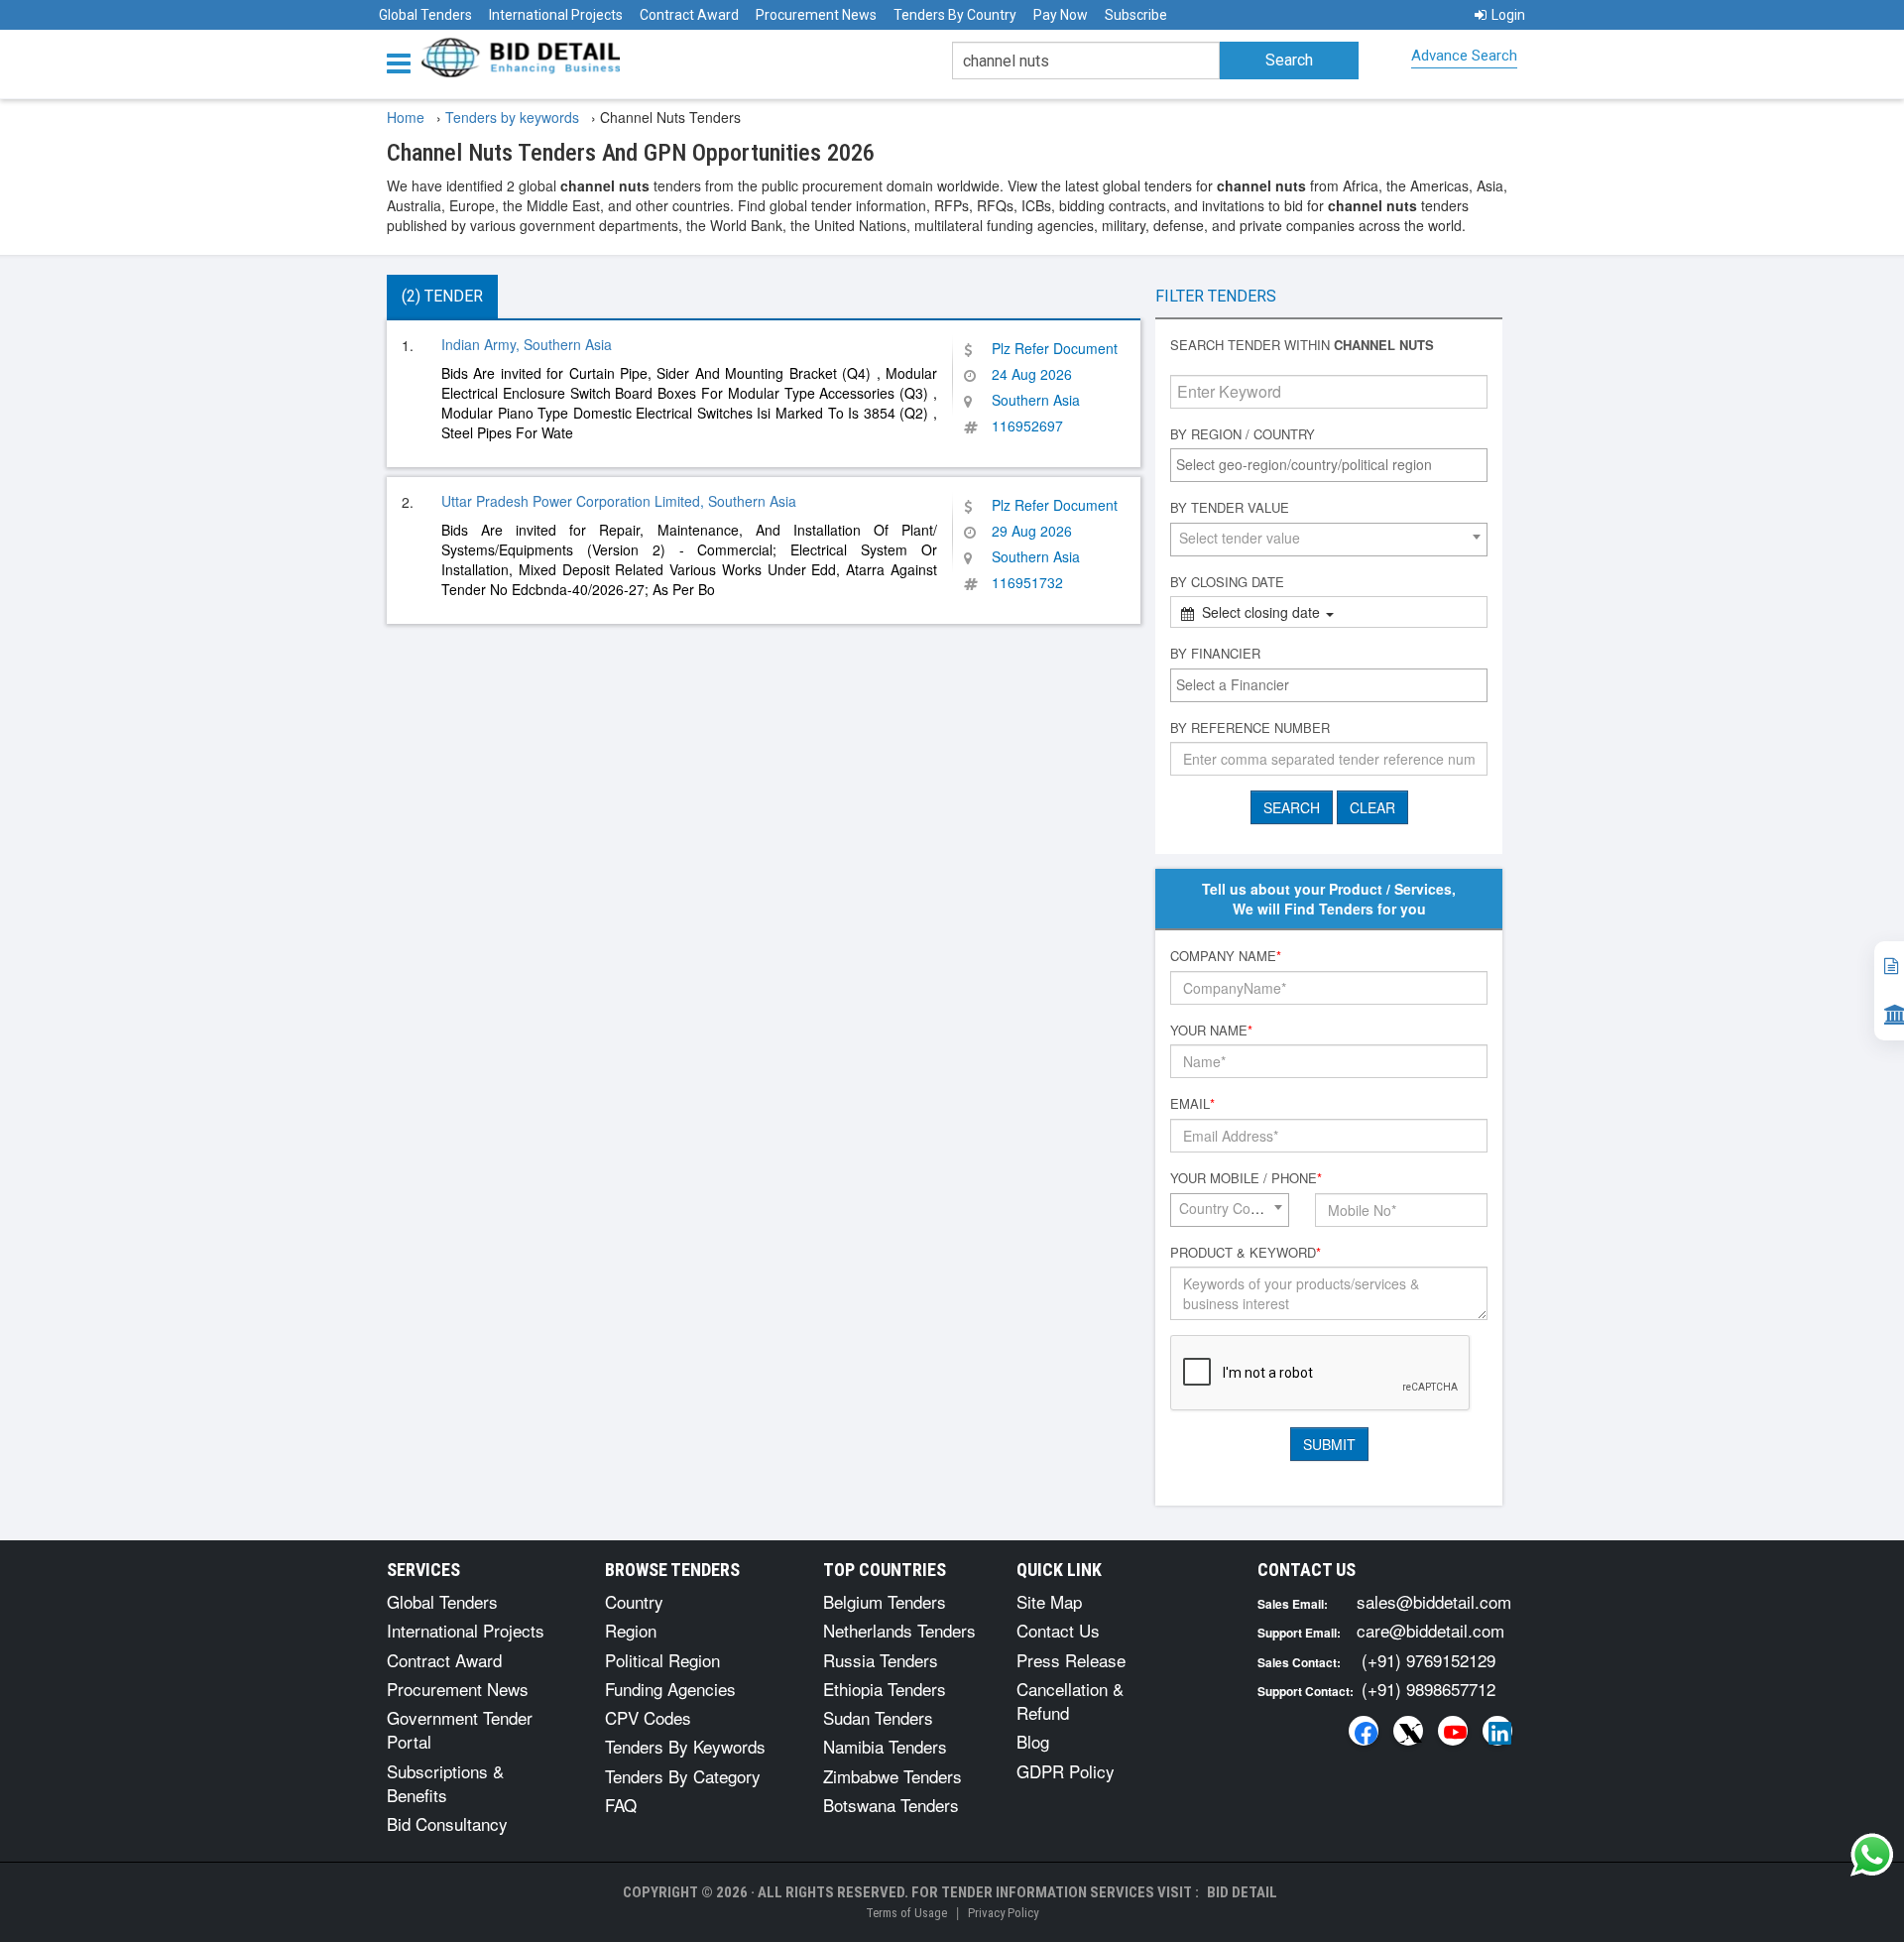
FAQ (621, 1805)
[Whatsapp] (1872, 1855)
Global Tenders (425, 15)
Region (631, 1630)
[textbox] (1334, 464)
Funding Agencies (670, 1689)
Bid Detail (1242, 1892)
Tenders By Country (955, 15)
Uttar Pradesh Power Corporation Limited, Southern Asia (619, 501)
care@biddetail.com (1430, 1630)
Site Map (1049, 1601)
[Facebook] (1364, 1731)
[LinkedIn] (1497, 1731)
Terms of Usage (906, 1913)
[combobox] (1329, 465)
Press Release (1071, 1660)
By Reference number (1250, 728)
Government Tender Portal (460, 1729)
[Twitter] (1408, 1731)
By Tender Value (1230, 508)
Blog (1033, 1741)
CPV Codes (648, 1717)
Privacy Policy (1003, 1913)
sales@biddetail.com (1434, 1601)
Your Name (1211, 1031)
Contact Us (1058, 1630)
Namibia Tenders (885, 1746)
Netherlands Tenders (899, 1630)
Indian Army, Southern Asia (527, 344)
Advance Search (1464, 56)
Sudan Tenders (878, 1717)
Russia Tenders (881, 1660)
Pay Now (1061, 15)
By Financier (1215, 654)
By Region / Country (1243, 434)
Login (1508, 15)
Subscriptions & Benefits (445, 1783)
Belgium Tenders (885, 1601)
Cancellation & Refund (1070, 1700)
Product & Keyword (1246, 1253)
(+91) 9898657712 (1428, 1689)
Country (634, 1601)
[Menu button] (404, 62)
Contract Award (689, 15)
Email (1192, 1104)
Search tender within (1302, 345)
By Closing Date (1227, 582)
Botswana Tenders (891, 1805)
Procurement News (816, 15)
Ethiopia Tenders (885, 1689)
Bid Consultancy (447, 1823)
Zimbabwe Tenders (892, 1776)
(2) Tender (442, 296)
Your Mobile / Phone (1246, 1178)
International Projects (556, 15)
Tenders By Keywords (685, 1746)
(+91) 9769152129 (1428, 1660)
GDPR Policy (1066, 1771)
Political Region (662, 1660)
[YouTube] (1453, 1731)
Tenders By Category (683, 1776)
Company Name (1226, 956)
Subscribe (1136, 15)
